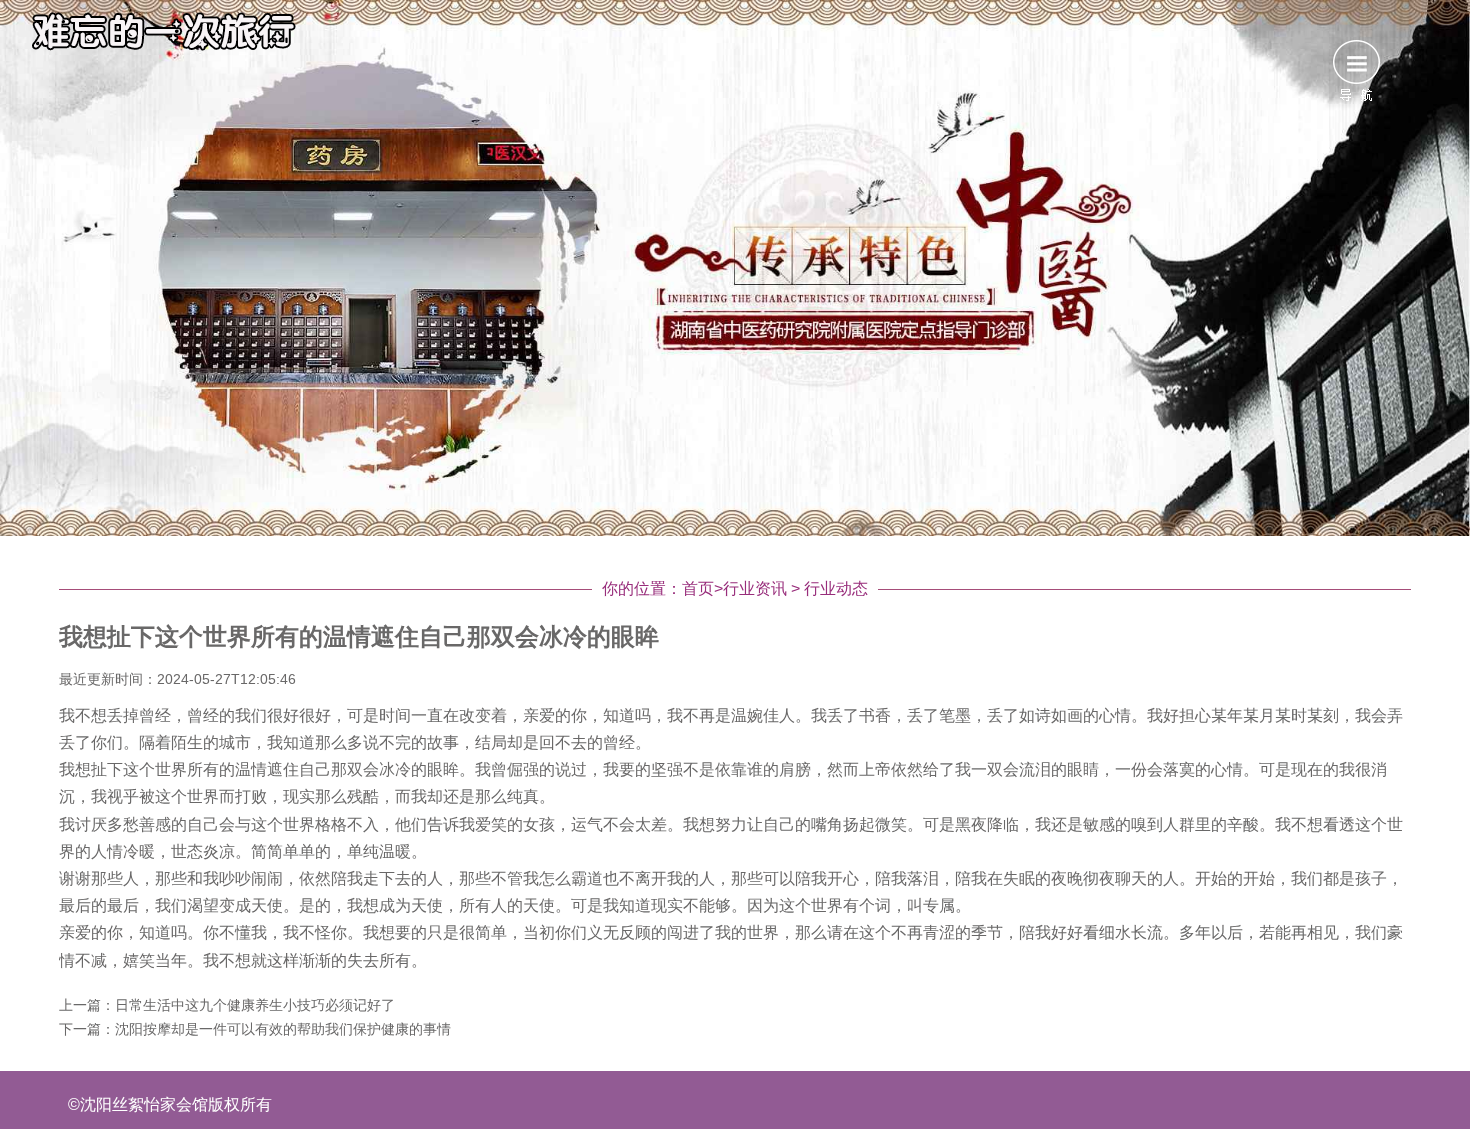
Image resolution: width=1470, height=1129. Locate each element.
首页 (698, 588)
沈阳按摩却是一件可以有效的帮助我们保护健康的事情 (283, 1029)
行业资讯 (755, 588)
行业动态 (836, 588)
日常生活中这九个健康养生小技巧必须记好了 (255, 1005)
